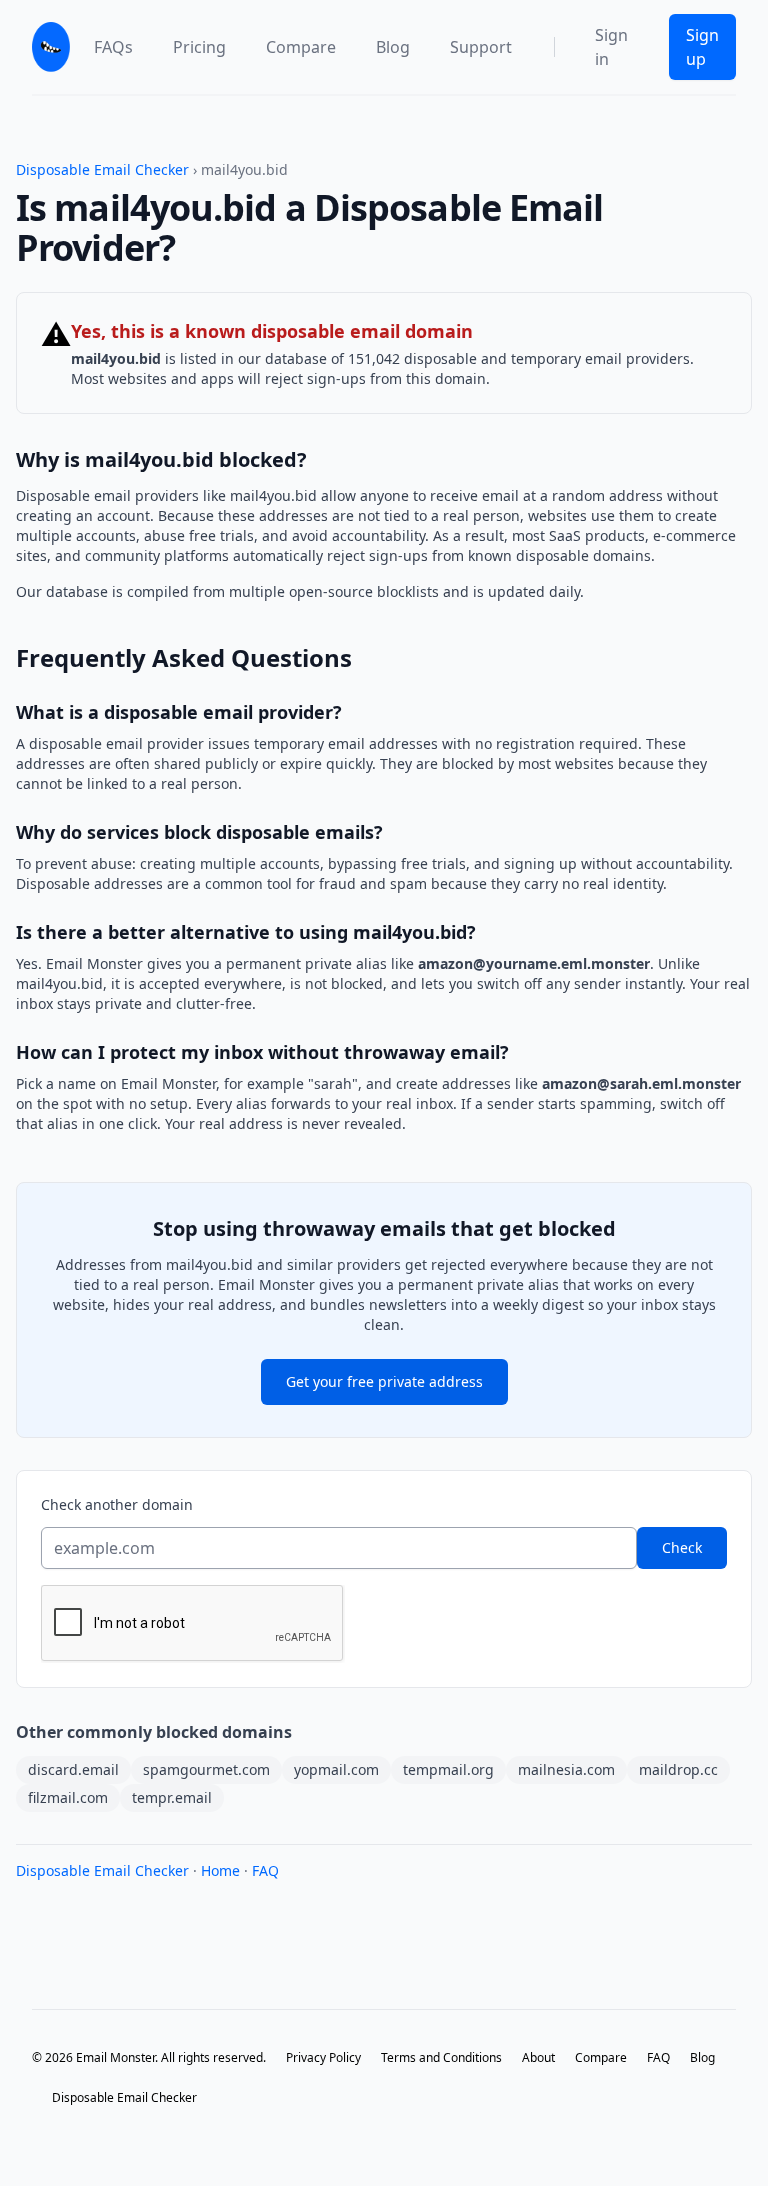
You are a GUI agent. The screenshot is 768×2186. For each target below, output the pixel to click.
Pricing (199, 47)
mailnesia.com (566, 1769)
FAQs (113, 47)
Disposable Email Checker (102, 169)
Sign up (702, 47)
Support (481, 47)
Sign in (611, 47)
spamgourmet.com (206, 1769)
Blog (393, 47)
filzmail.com (68, 1797)
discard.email (73, 1769)
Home (220, 1870)
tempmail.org (448, 1769)
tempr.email (172, 1797)
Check (682, 1547)
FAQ (265, 1870)
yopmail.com (336, 1769)
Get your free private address (384, 1381)
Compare (301, 47)
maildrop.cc (678, 1769)
